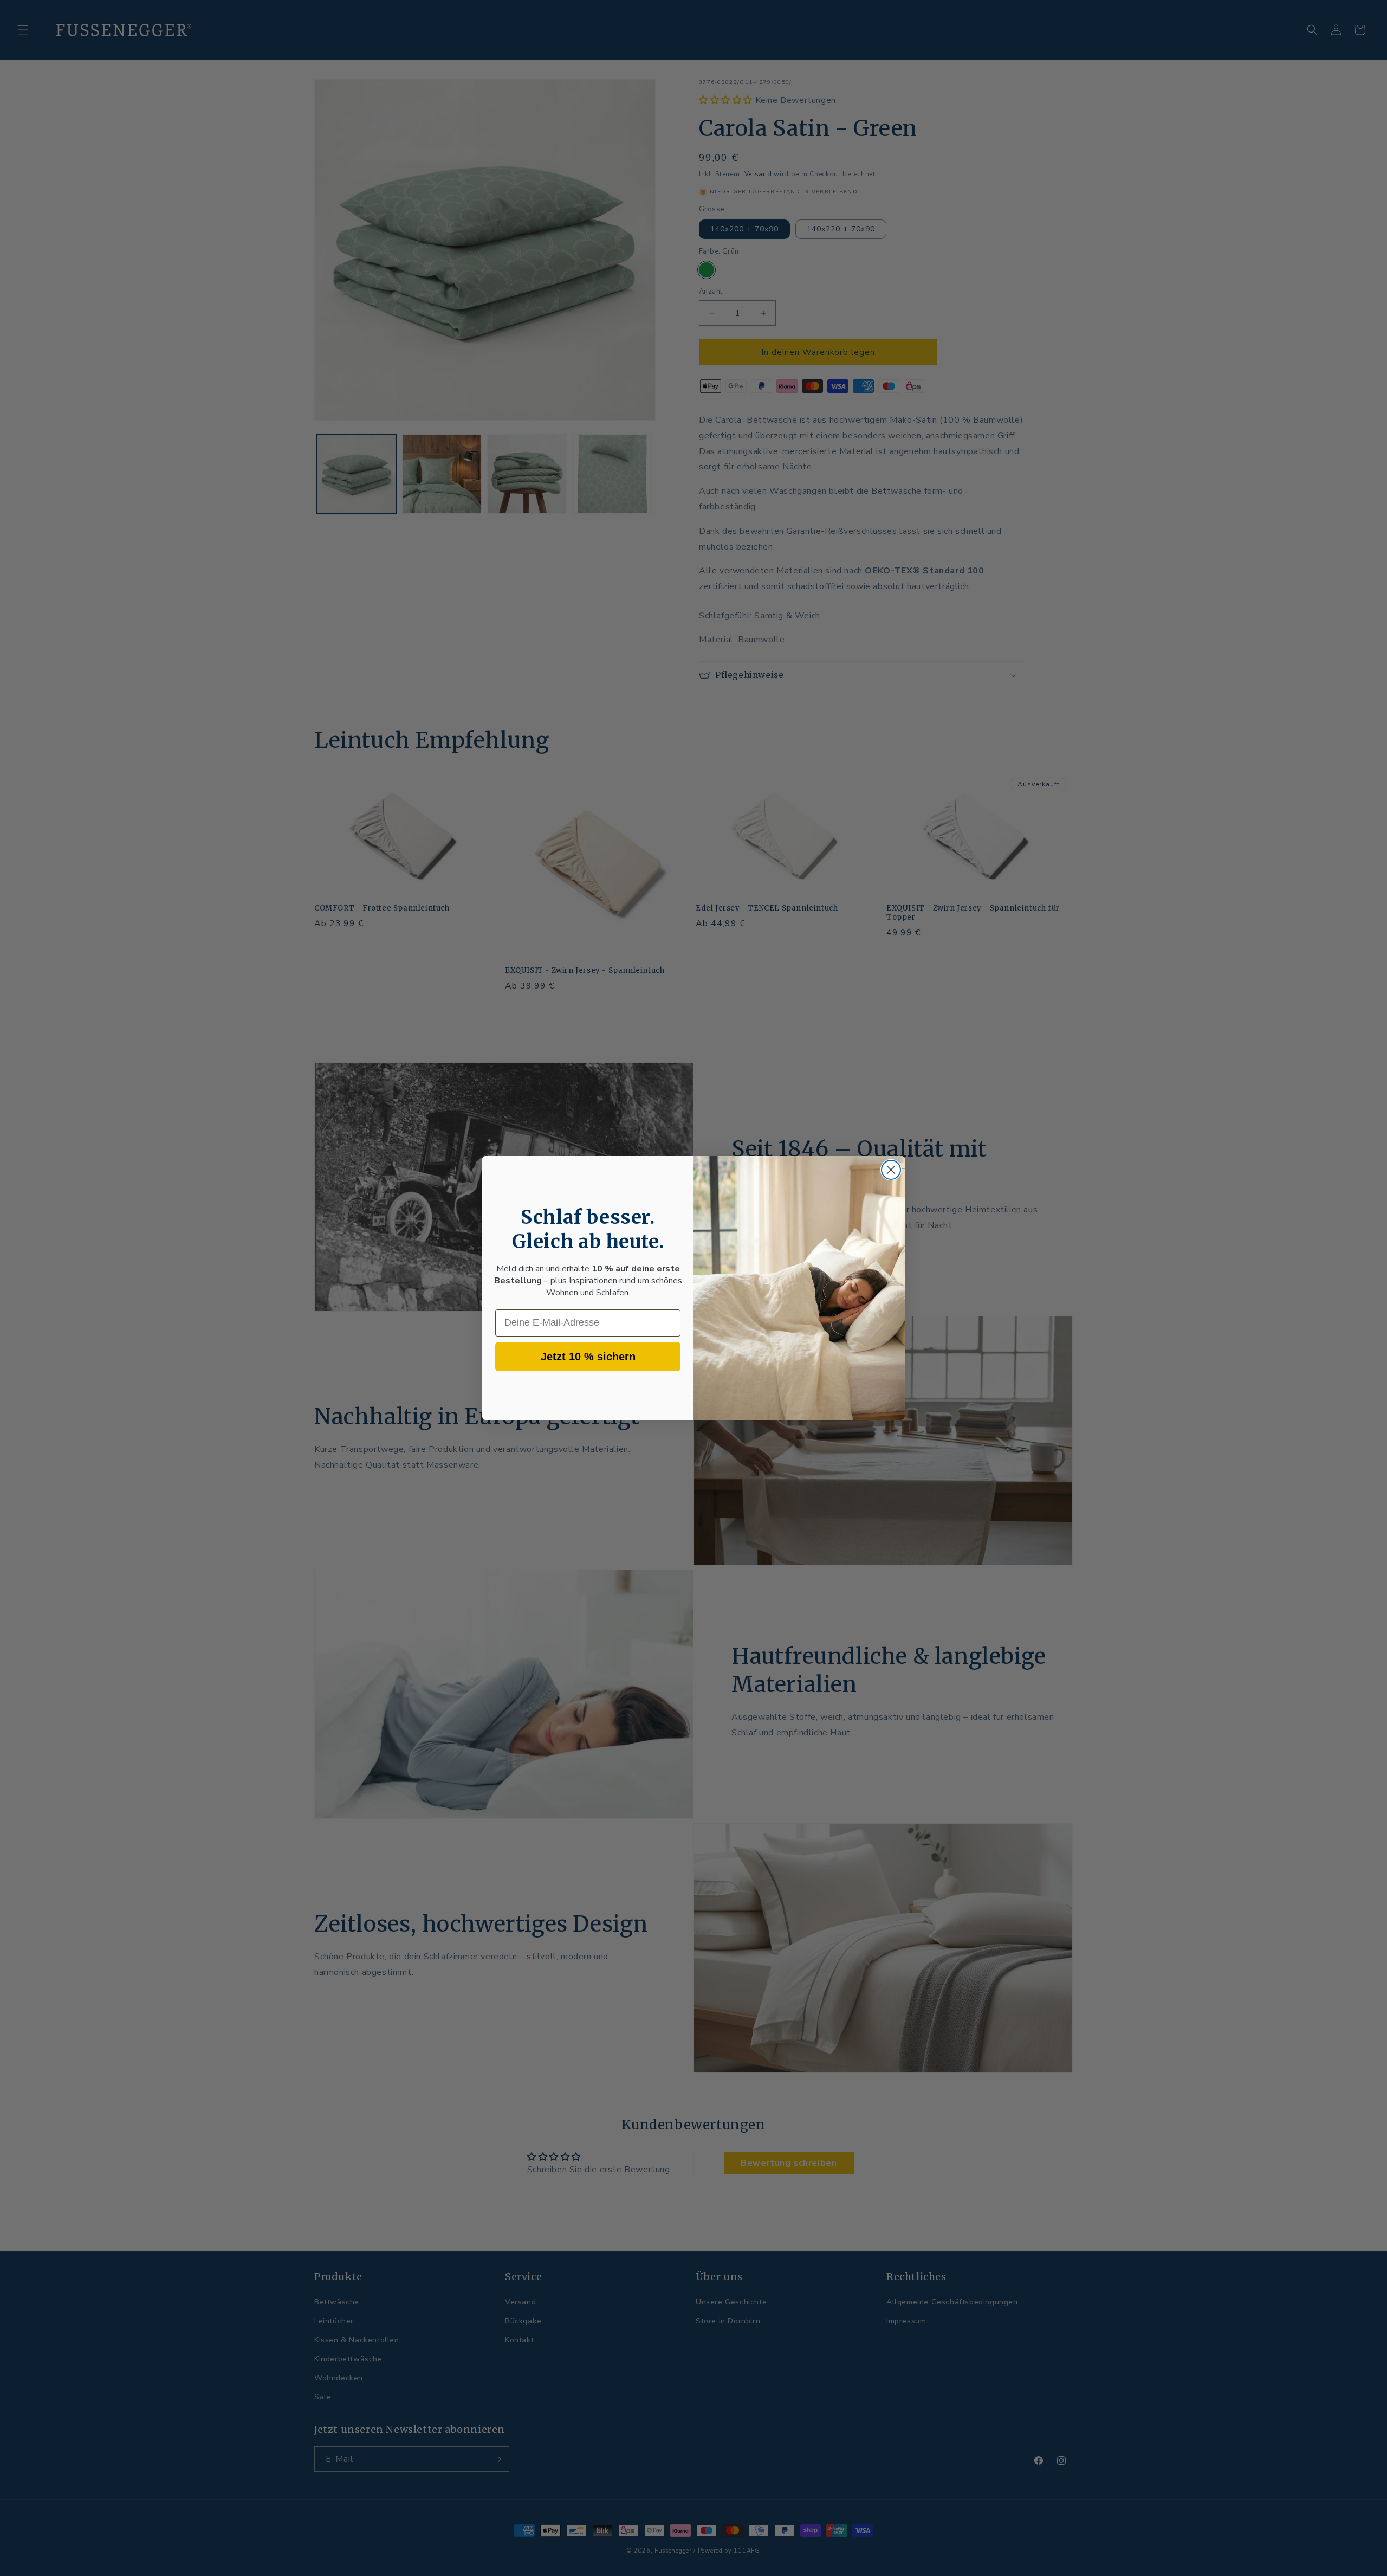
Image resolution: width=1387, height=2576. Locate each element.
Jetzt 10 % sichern (588, 1357)
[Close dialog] (891, 1170)
